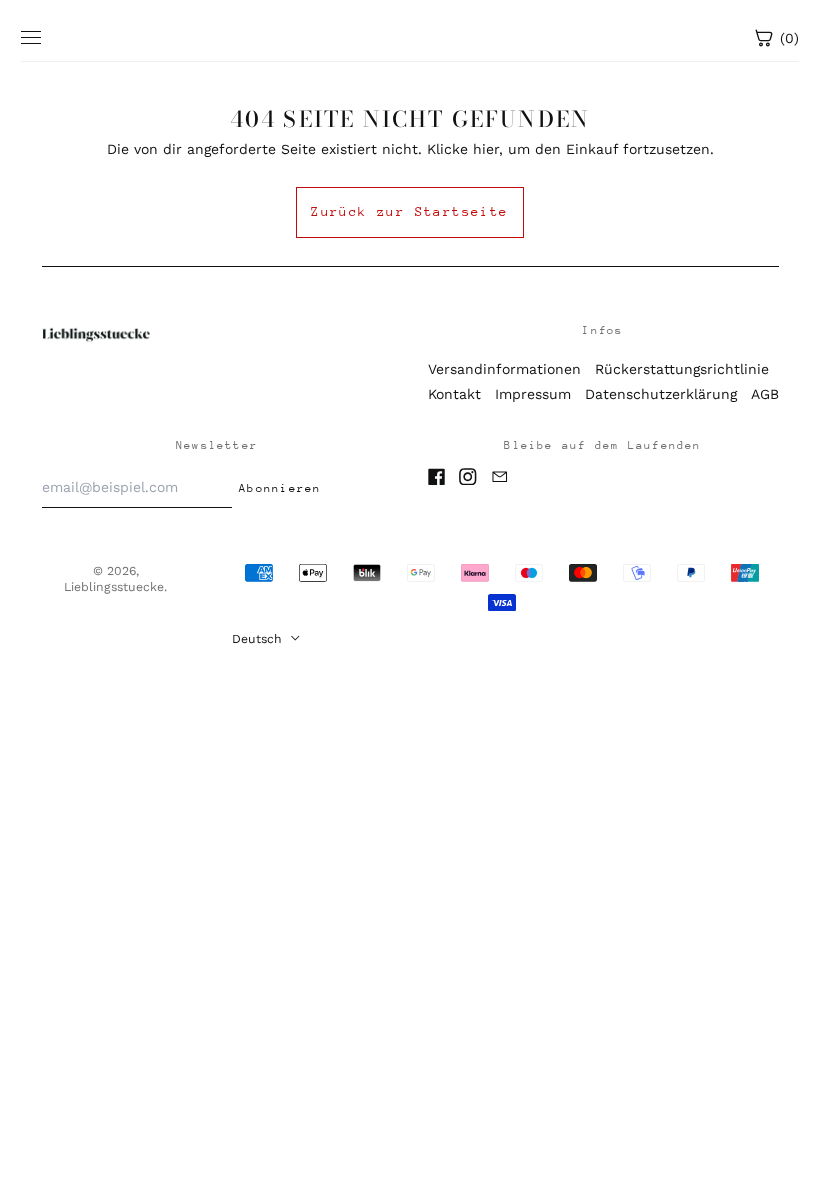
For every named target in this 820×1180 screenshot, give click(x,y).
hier (486, 149)
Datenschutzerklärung (661, 394)
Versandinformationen (504, 369)
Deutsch (259, 639)
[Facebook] (437, 477)
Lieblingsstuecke (114, 587)
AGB (765, 394)
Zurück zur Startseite (409, 211)
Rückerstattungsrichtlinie (682, 369)
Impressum (533, 394)
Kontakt (454, 394)
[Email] (500, 477)
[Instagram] (468, 477)
